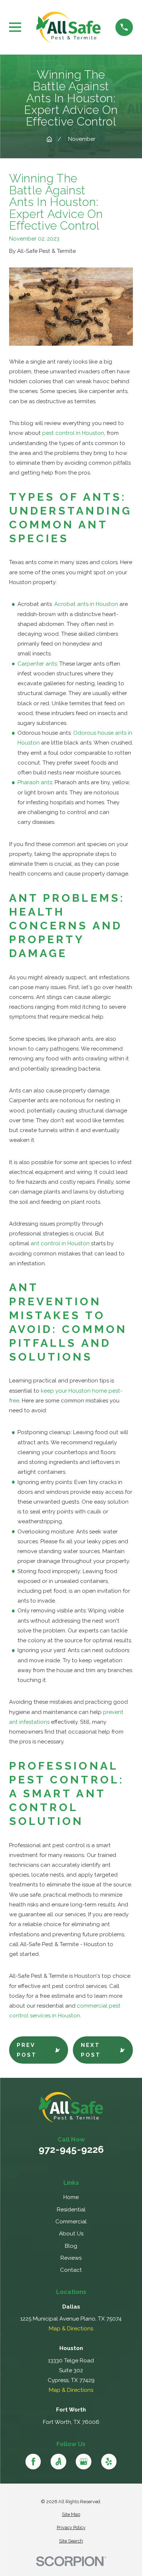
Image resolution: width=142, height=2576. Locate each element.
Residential (71, 2210)
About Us (71, 2234)
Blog (71, 2246)
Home (71, 2197)
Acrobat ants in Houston (86, 604)
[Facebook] (33, 2461)
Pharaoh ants (35, 782)
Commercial (71, 2222)
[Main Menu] (15, 27)
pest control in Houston (73, 433)
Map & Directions (71, 2329)
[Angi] (58, 2461)
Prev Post (27, 2050)
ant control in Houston (60, 1243)
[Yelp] (109, 2461)
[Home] (68, 27)
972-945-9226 (71, 2150)
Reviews (71, 2258)
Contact (71, 2270)
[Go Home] (49, 139)
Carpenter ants (37, 664)
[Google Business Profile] (83, 2461)
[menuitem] (71, 2515)
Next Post (91, 2050)
